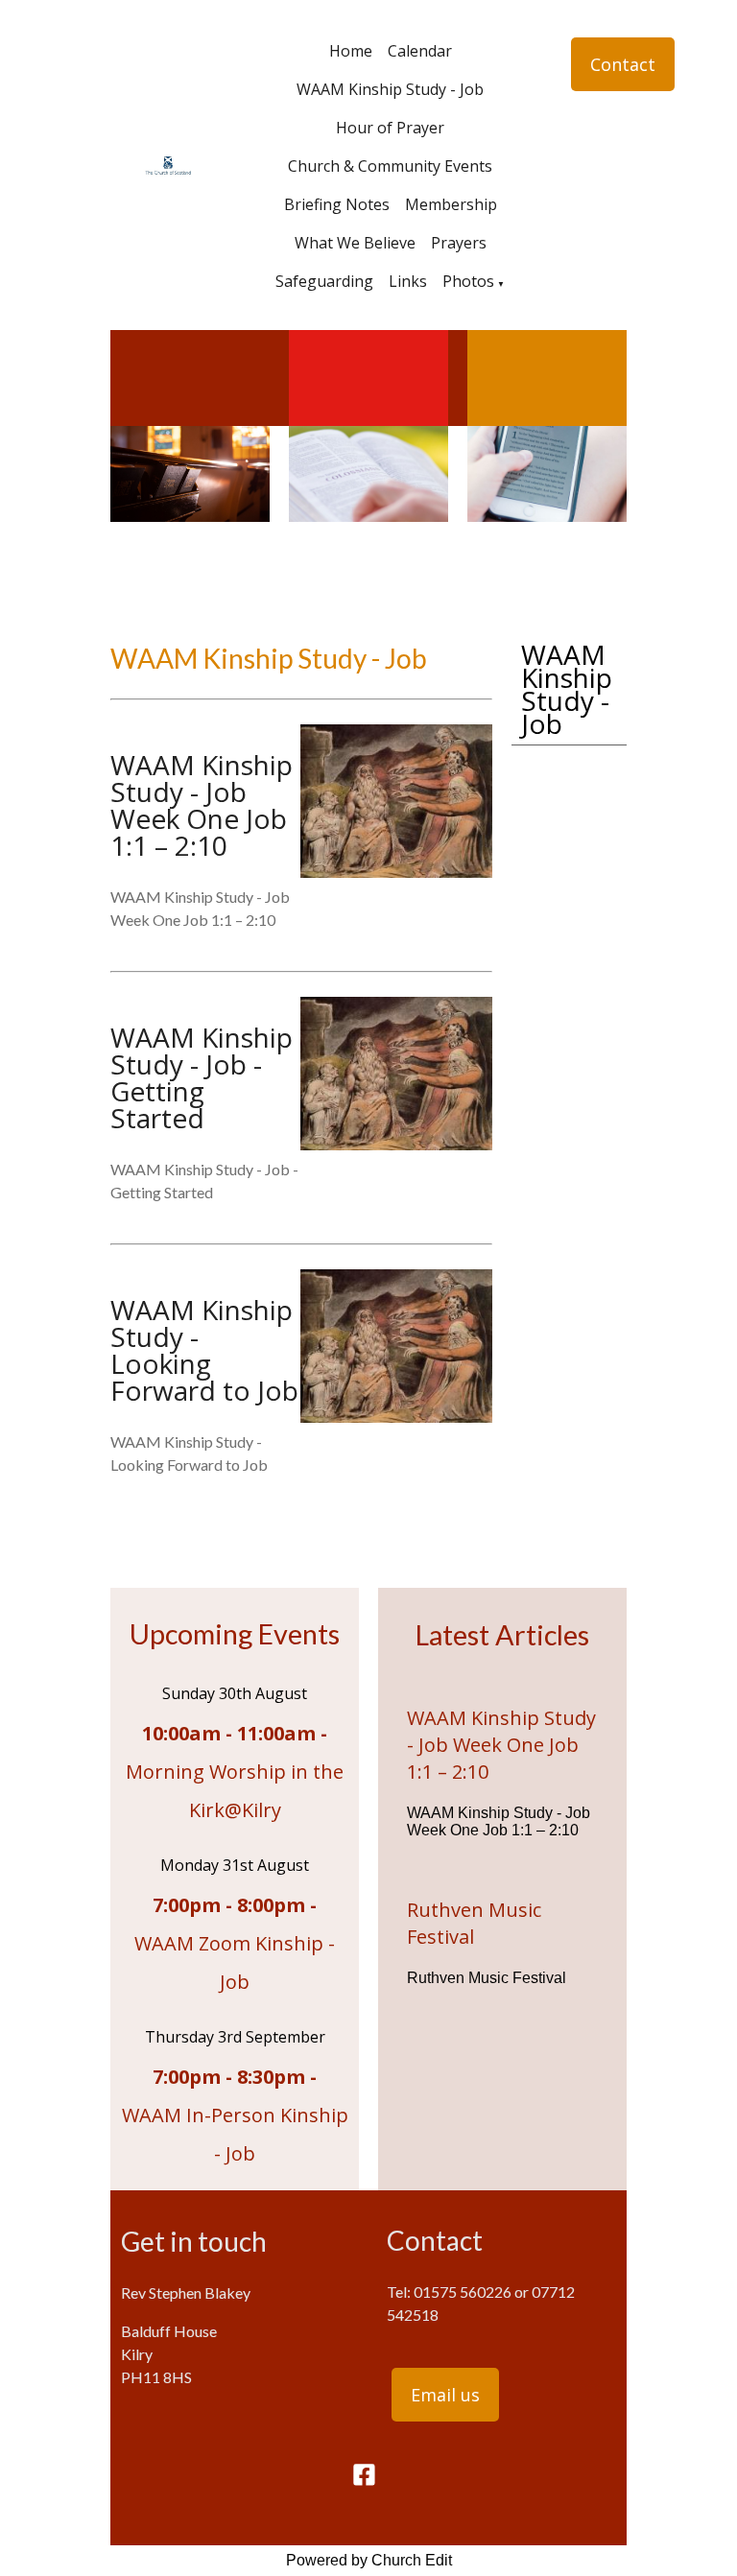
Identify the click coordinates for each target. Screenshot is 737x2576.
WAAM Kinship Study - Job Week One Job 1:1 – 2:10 (202, 805)
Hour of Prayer (390, 128)
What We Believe (355, 243)
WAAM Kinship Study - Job (390, 89)
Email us (445, 2395)
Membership (451, 204)
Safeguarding (324, 281)
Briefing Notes (337, 204)
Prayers (459, 243)
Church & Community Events (390, 166)
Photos (468, 281)
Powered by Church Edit (369, 2560)
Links (408, 281)
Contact (623, 64)
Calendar (420, 51)
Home (351, 51)
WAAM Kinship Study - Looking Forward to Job (204, 1350)
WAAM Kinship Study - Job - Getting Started (202, 1077)
